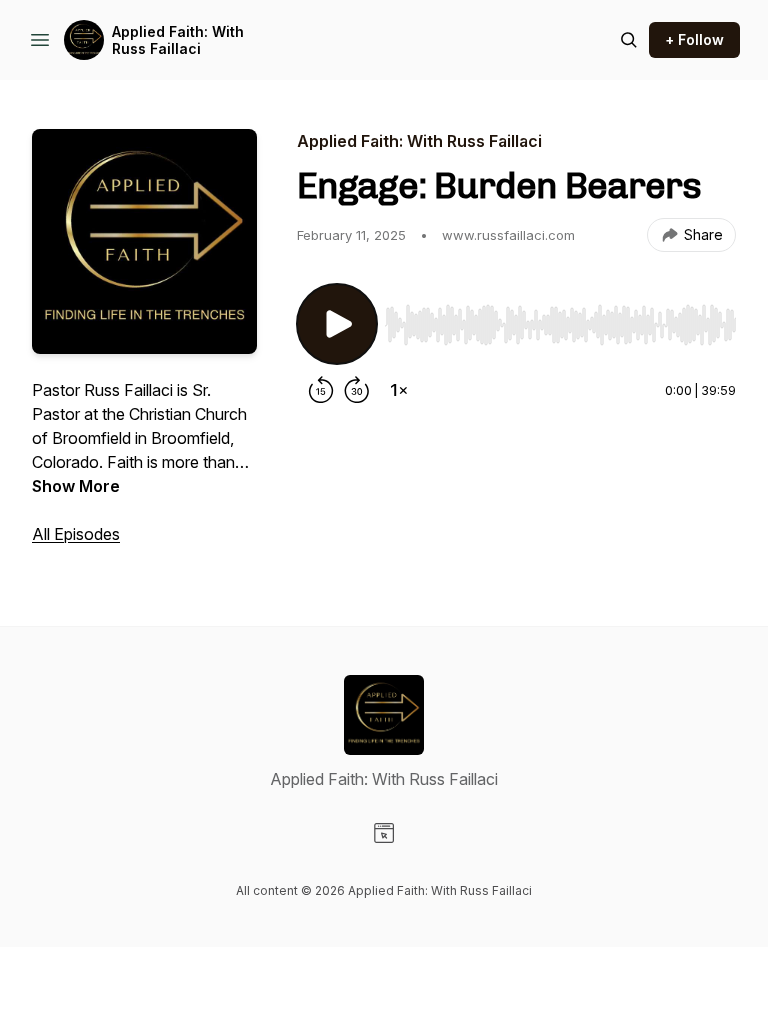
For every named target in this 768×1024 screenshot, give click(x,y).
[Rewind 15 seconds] (321, 390)
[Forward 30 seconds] (357, 390)
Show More (76, 486)
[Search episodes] (629, 40)
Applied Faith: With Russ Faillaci (178, 40)
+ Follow (694, 39)
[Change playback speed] (399, 390)
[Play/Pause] (337, 324)
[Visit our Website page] (384, 833)
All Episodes (76, 534)
